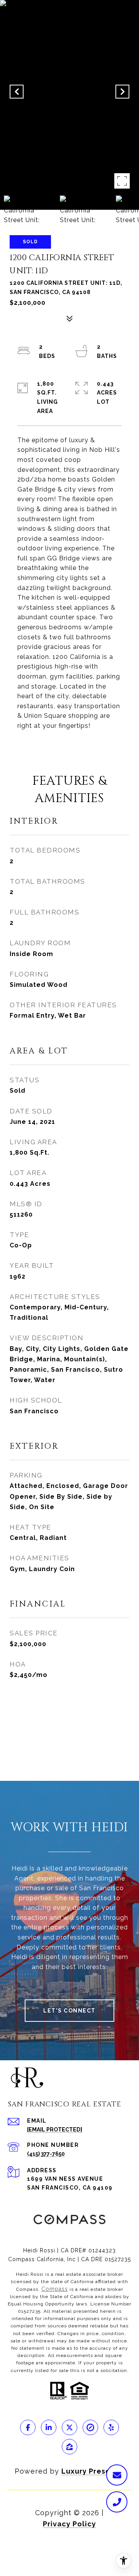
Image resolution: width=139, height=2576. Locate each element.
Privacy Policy (69, 2524)
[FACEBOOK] (28, 2427)
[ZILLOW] (69, 2447)
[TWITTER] (69, 2427)
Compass (55, 2289)
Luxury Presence (93, 2471)
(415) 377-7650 (46, 2154)
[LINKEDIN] (49, 2427)
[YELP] (111, 2427)
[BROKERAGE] (90, 2427)
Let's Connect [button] (69, 2011)
